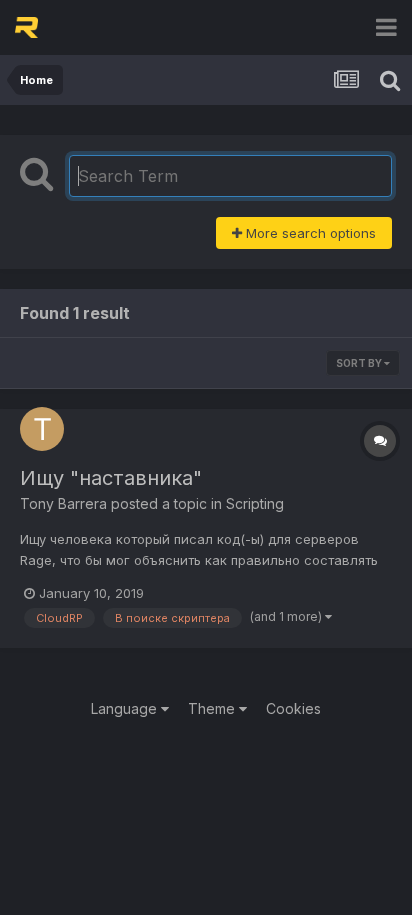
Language (126, 708)
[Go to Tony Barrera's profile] (42, 429)
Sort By (360, 363)
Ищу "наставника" (111, 478)
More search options (309, 233)
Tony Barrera (63, 503)
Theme (213, 708)
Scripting (255, 503)
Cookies (293, 708)
